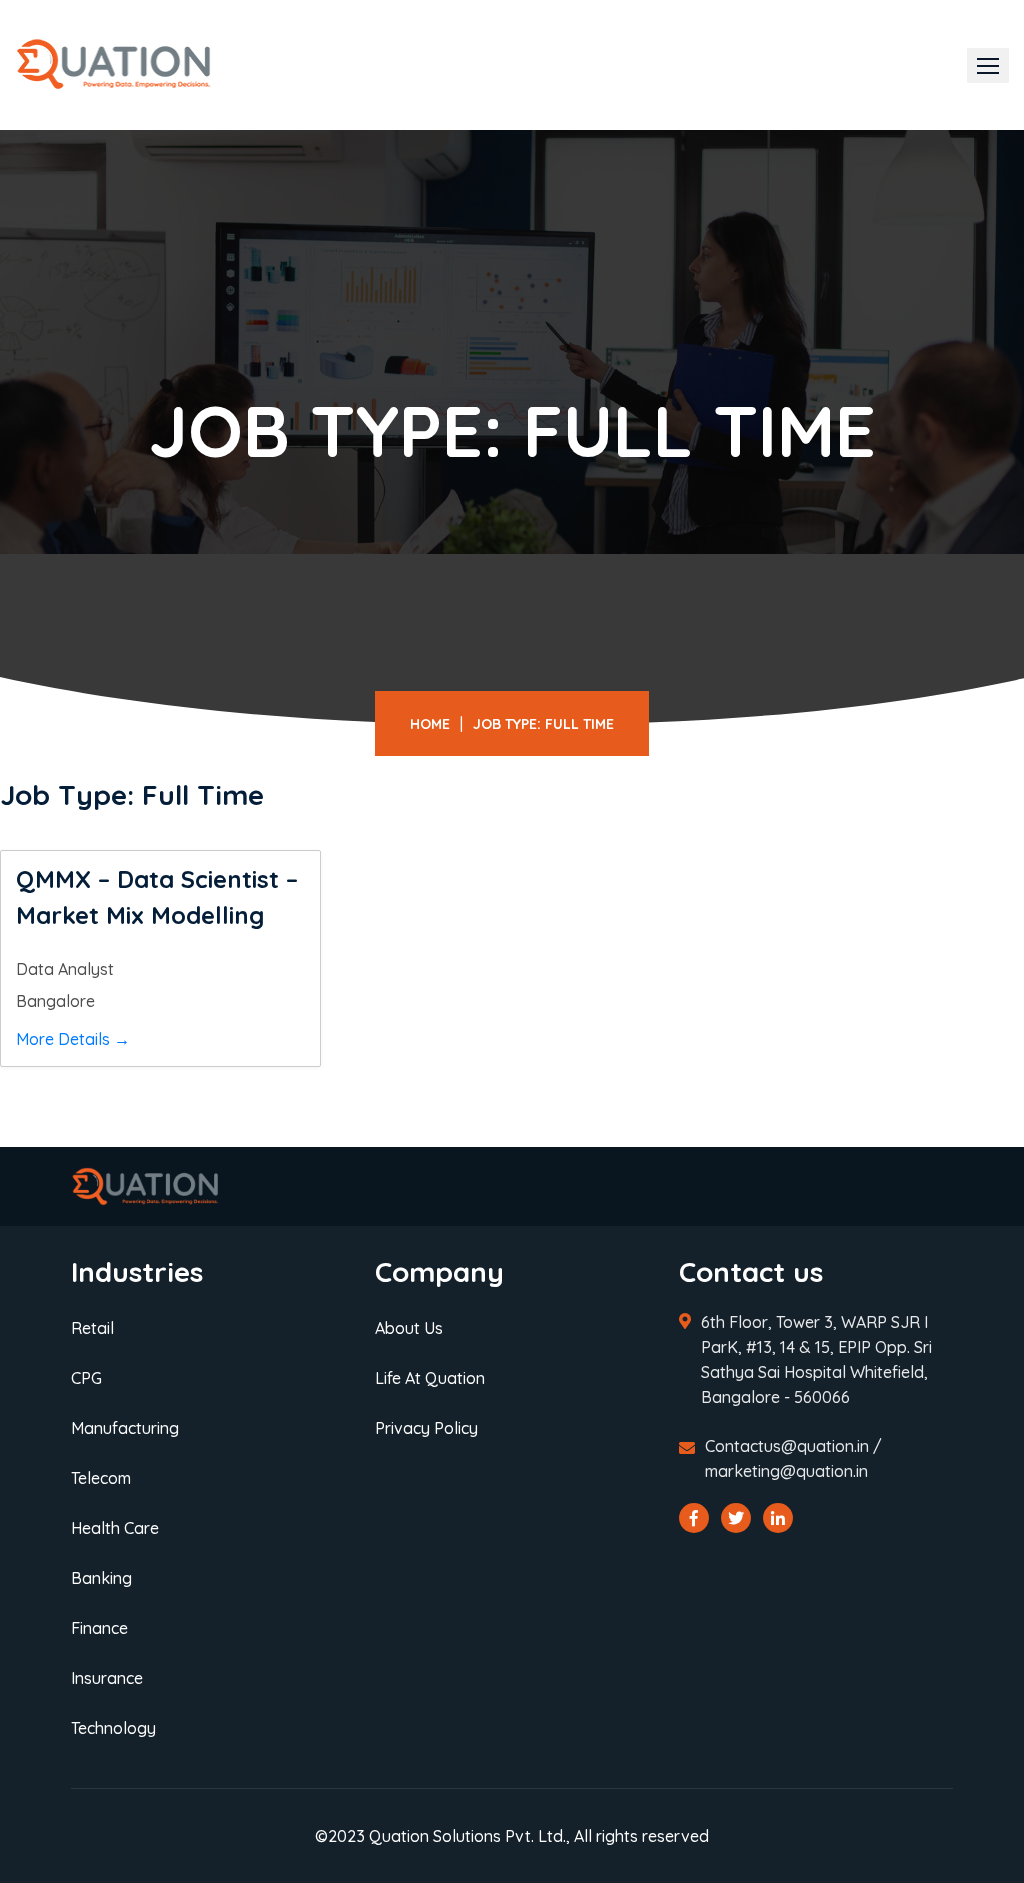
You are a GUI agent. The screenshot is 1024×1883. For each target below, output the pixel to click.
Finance (99, 1628)
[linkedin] (778, 1518)
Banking (101, 1578)
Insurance (107, 1678)
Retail (92, 1328)
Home (430, 724)
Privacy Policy (426, 1428)
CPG (86, 1378)
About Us (409, 1328)
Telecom (101, 1478)
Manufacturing (125, 1428)
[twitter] (736, 1518)
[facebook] (694, 1518)
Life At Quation (430, 1378)
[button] (988, 65)
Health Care (115, 1528)
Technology (113, 1728)
